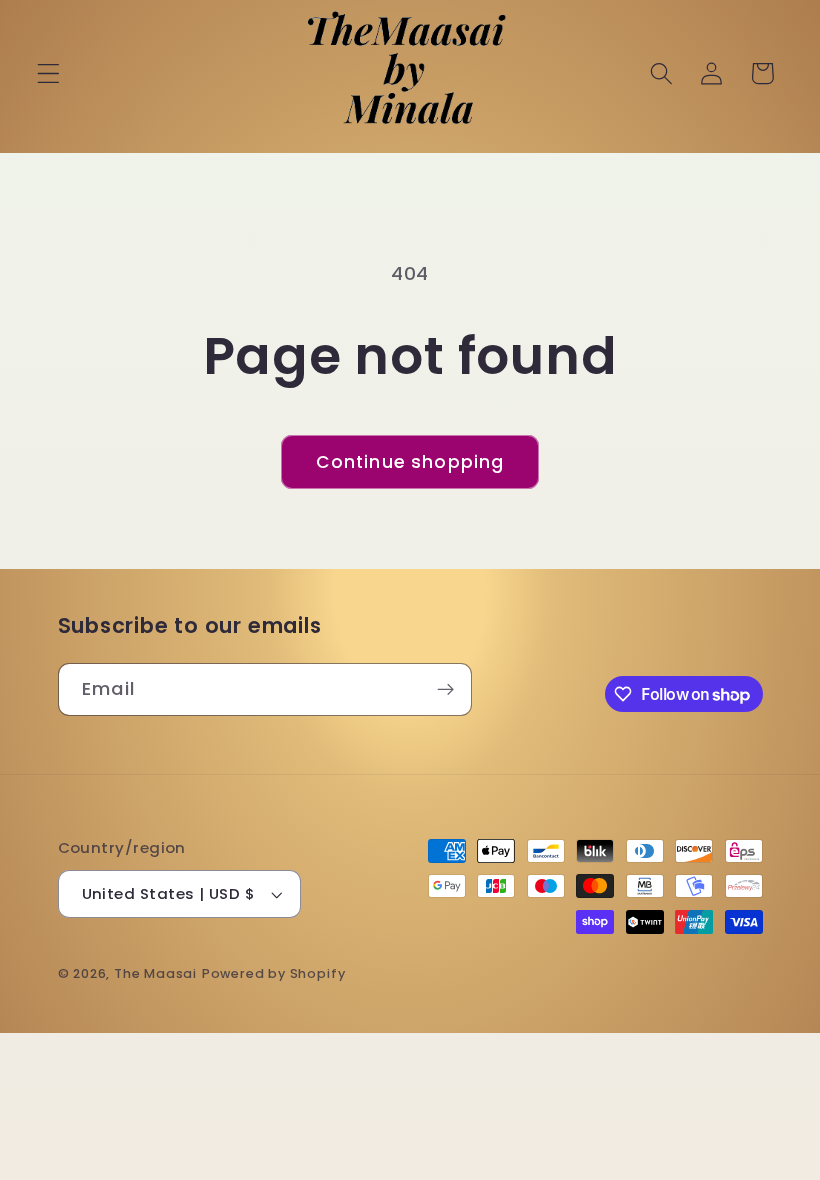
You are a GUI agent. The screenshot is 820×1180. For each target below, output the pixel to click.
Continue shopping (410, 462)
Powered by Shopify (274, 973)
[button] (48, 73)
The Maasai (155, 973)
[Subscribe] (445, 690)
